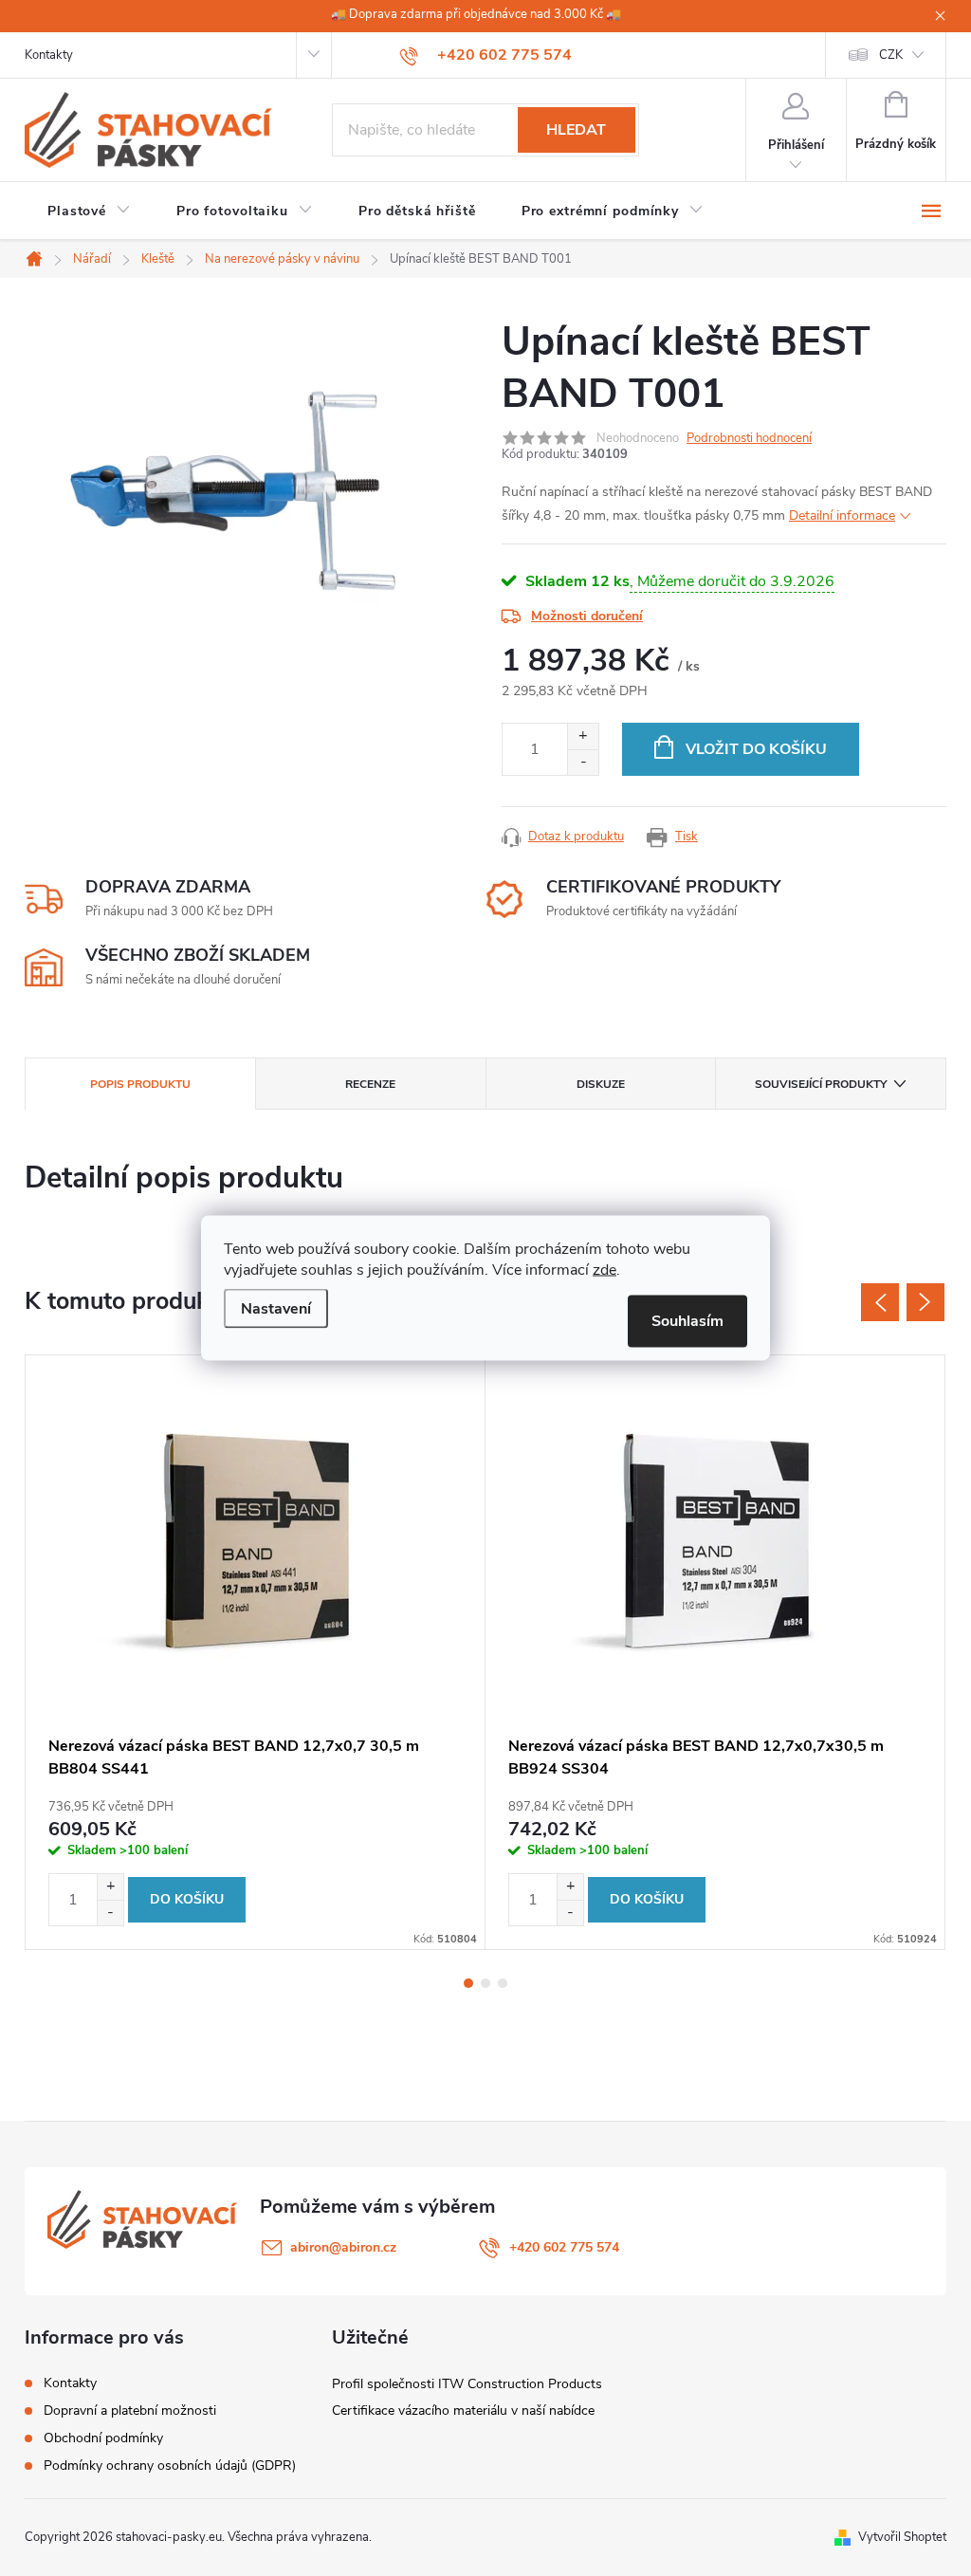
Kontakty (49, 55)
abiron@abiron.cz (343, 2247)
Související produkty (821, 1084)
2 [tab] (485, 1983)
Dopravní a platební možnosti (130, 2410)
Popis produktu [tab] (140, 1084)
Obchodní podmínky (103, 2438)
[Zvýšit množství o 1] (583, 736)
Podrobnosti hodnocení (749, 438)
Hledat (576, 130)
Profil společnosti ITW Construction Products (467, 2384)
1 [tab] (468, 1983)
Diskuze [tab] (601, 1084)
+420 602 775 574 (564, 2247)
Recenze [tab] (370, 1084)
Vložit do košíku (756, 749)
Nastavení (276, 1309)
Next (925, 1302)
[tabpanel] (256, 1652)
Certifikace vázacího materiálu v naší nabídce (463, 2410)
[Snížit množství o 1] (583, 762)
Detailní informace (842, 515)
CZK (891, 55)
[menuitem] (89, 212)
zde (605, 1270)
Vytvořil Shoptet (902, 2537)
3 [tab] (503, 1983)
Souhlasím (687, 1321)
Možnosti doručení (587, 616)
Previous (880, 1302)
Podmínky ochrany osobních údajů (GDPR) (170, 2466)
